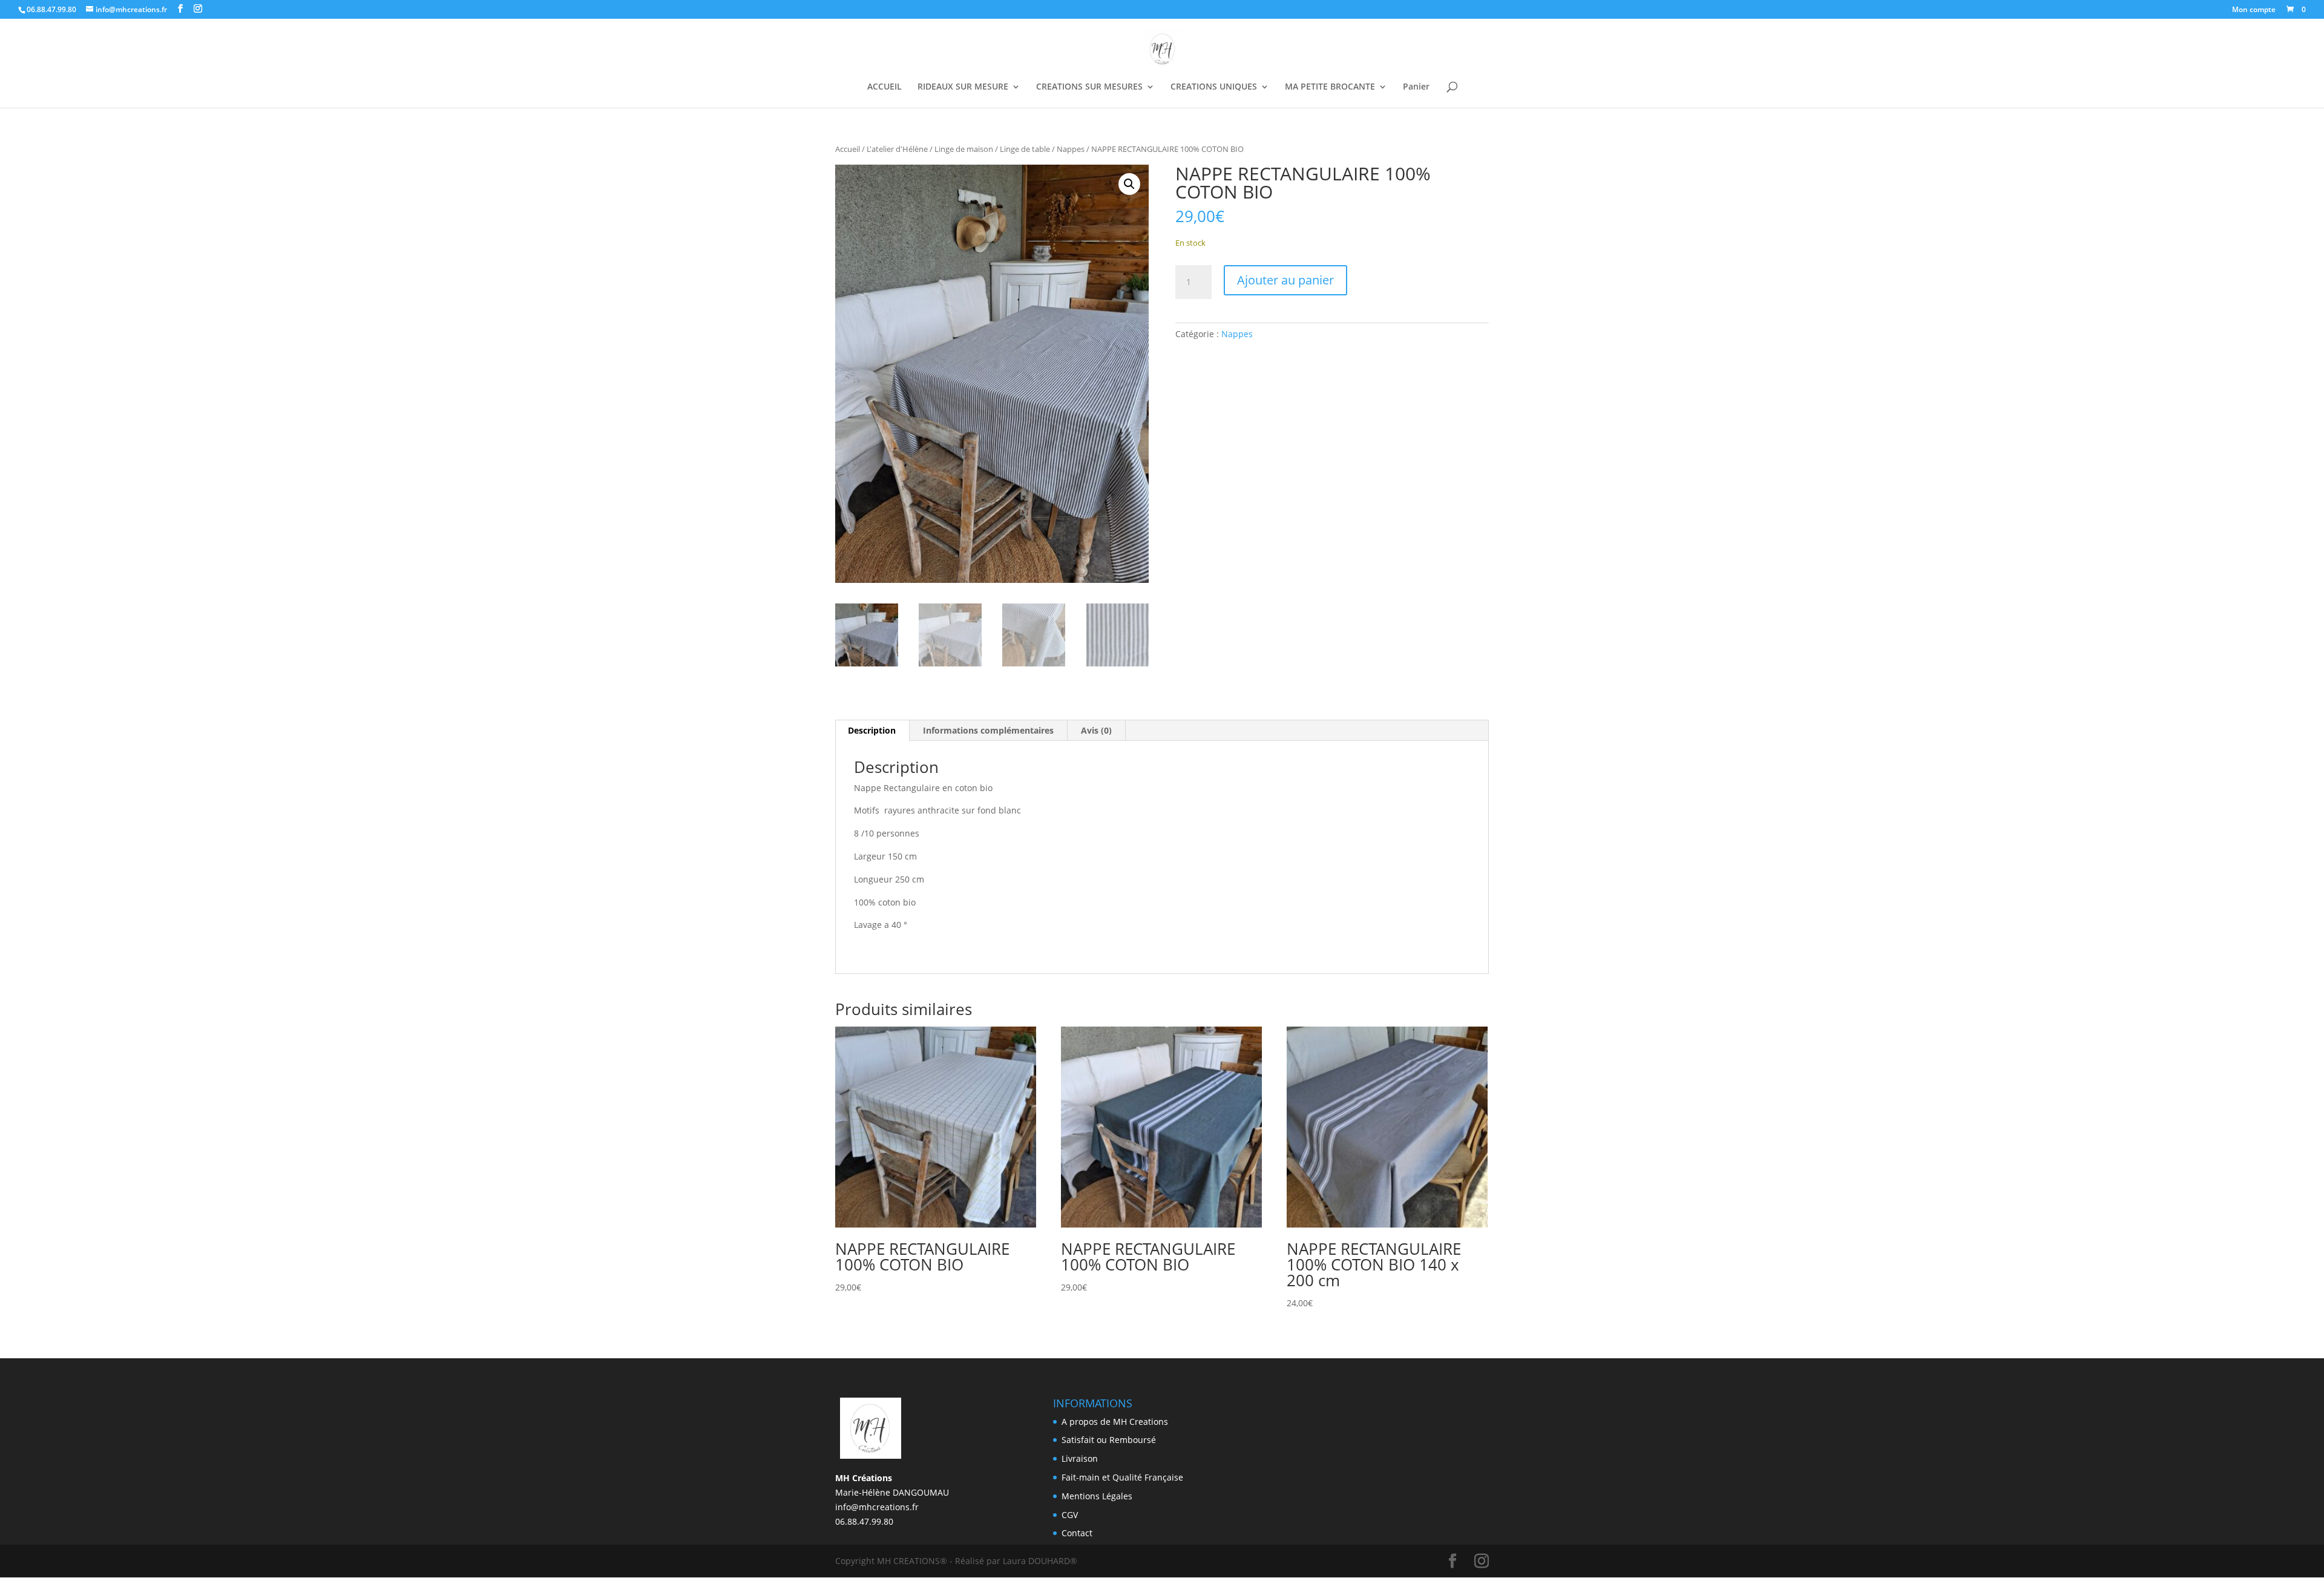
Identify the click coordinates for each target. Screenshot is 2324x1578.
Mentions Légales (1097, 1496)
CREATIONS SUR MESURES (1089, 87)
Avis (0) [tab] (1096, 730)
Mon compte (2254, 10)
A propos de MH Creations (1115, 1422)
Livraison (1080, 1458)
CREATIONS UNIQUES (1214, 87)
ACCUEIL (885, 87)
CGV (1070, 1515)
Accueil (848, 149)
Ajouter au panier (1285, 280)
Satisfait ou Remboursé (1109, 1440)
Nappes (1071, 149)
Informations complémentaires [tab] (988, 730)
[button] (1129, 184)
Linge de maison (964, 149)
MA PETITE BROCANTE (1330, 87)
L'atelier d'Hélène (897, 149)
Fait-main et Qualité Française (1122, 1477)
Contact (1077, 1533)
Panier (1416, 87)
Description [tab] (872, 730)
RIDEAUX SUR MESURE (963, 87)
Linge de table (1025, 149)
